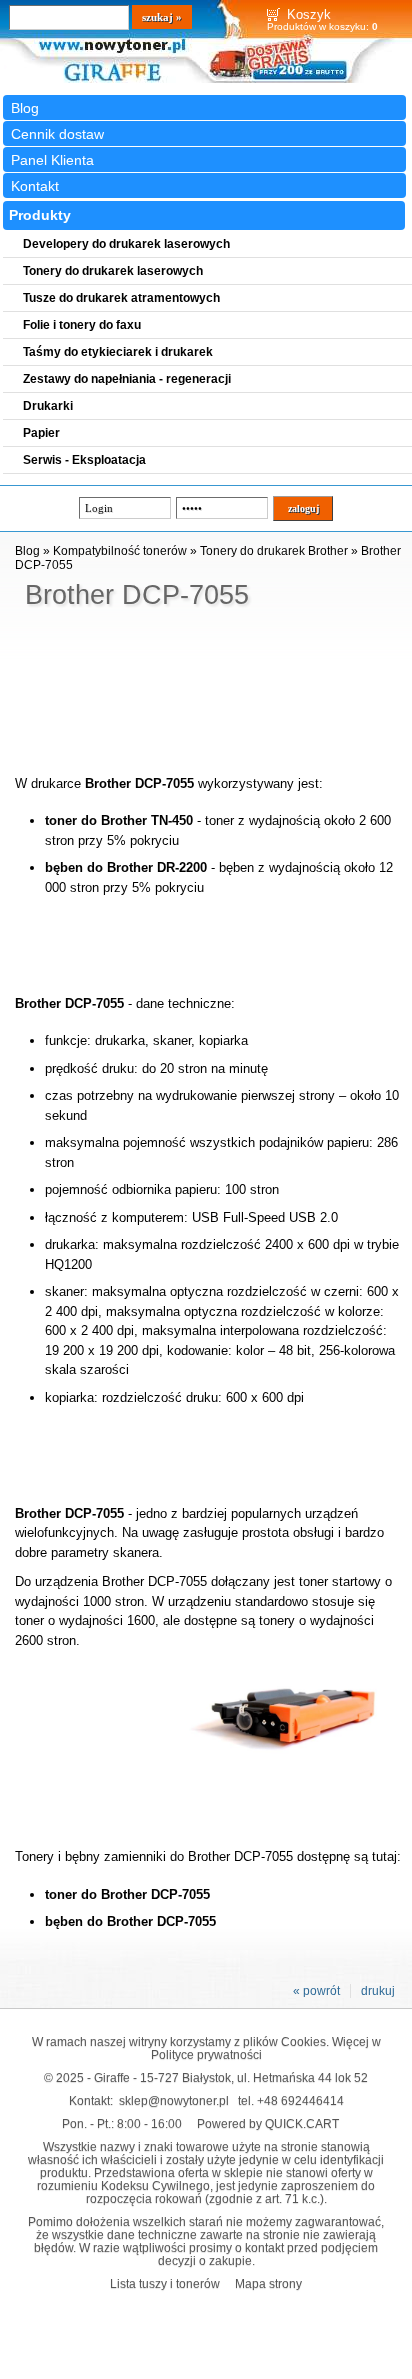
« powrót (316, 1991)
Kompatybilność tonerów (120, 551)
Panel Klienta (52, 160)
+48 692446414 (300, 2100)
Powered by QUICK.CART (268, 2123)
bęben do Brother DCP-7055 (130, 1921)
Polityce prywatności (206, 2054)
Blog (25, 108)
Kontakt (35, 186)
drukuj (378, 1991)
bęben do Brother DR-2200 (126, 867)
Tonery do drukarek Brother (274, 551)
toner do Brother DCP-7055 (127, 1894)
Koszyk (309, 14)
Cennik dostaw (57, 134)
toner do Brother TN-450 (119, 820)
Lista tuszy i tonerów (165, 2283)
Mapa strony (268, 2283)
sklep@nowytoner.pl (174, 2100)
